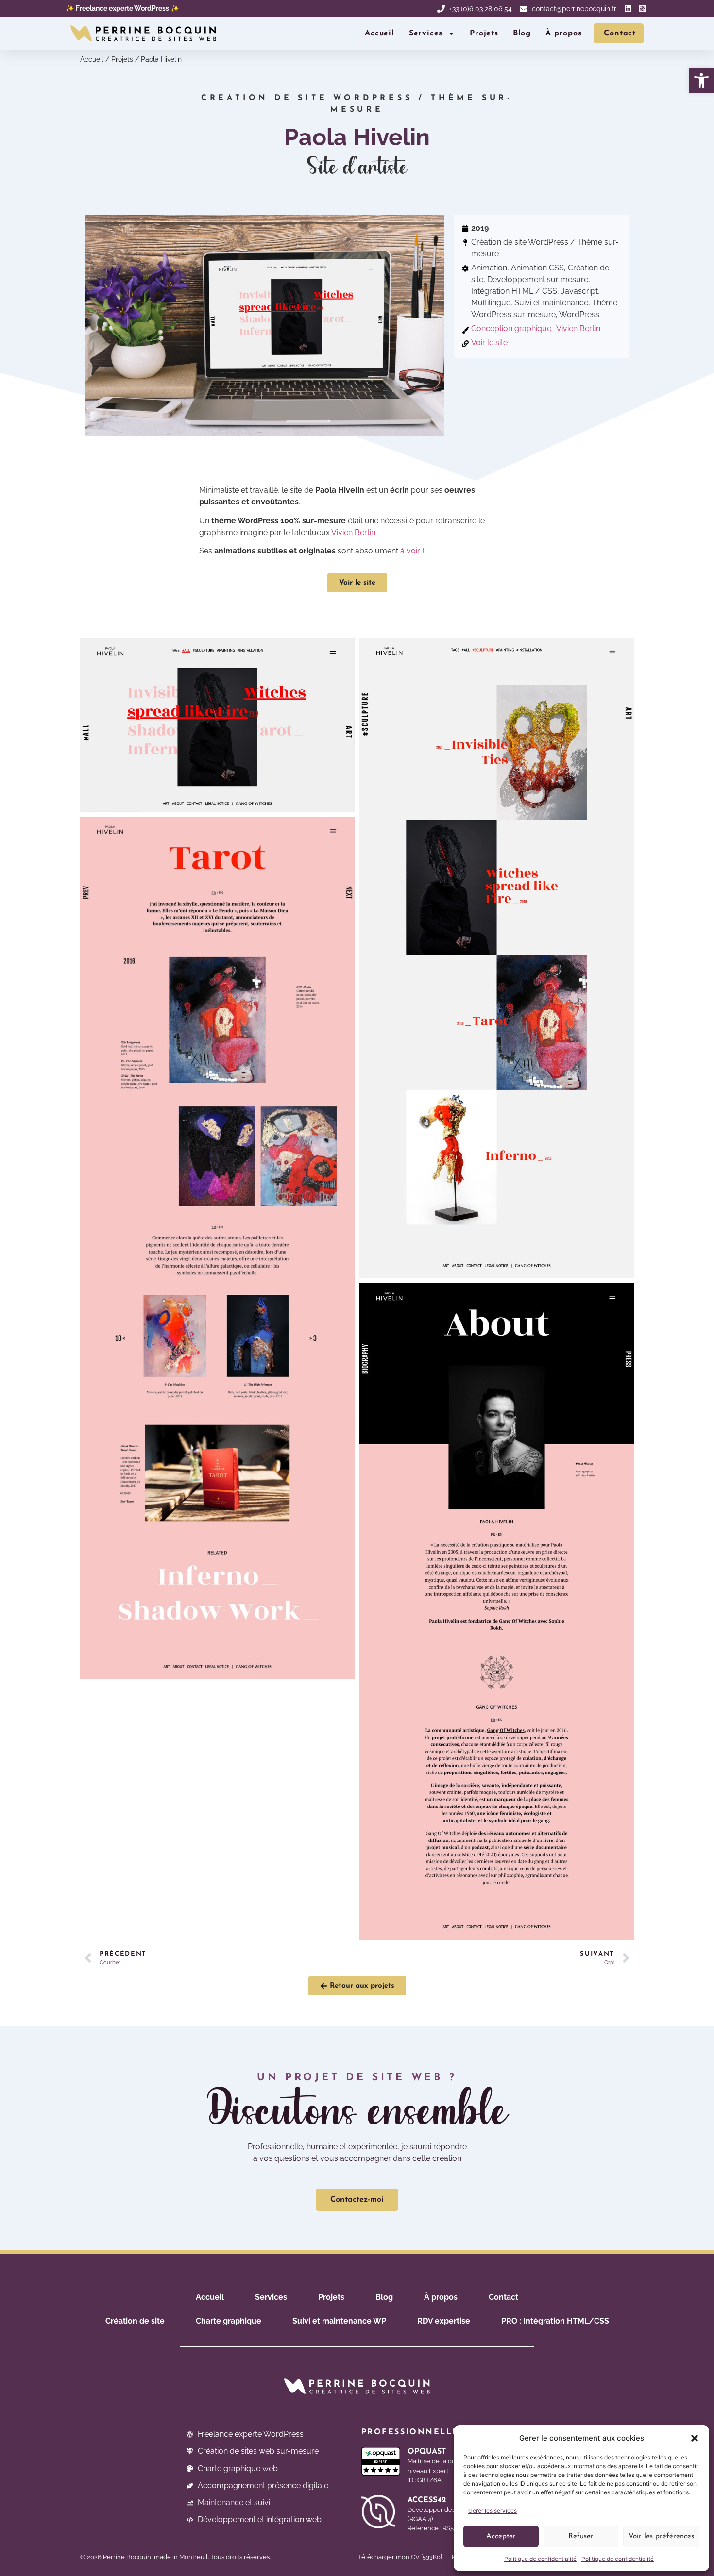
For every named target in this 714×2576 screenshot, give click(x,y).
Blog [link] (522, 33)
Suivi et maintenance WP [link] (339, 2321)
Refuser (581, 2536)
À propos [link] (563, 33)
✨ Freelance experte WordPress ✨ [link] (122, 8)
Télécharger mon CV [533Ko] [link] (400, 2557)
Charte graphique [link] (229, 2321)
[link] (701, 81)
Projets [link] (484, 33)
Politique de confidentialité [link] (540, 2559)
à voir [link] (410, 551)
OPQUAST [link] (427, 2452)
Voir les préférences (661, 2536)
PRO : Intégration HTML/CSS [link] (555, 2321)
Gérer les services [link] (493, 2511)
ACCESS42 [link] (427, 2500)
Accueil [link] (380, 33)
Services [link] (426, 33)
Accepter (501, 2536)
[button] (695, 2438)
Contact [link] (503, 2297)
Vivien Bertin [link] (353, 532)
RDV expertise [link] (444, 2321)
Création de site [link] (135, 2321)
